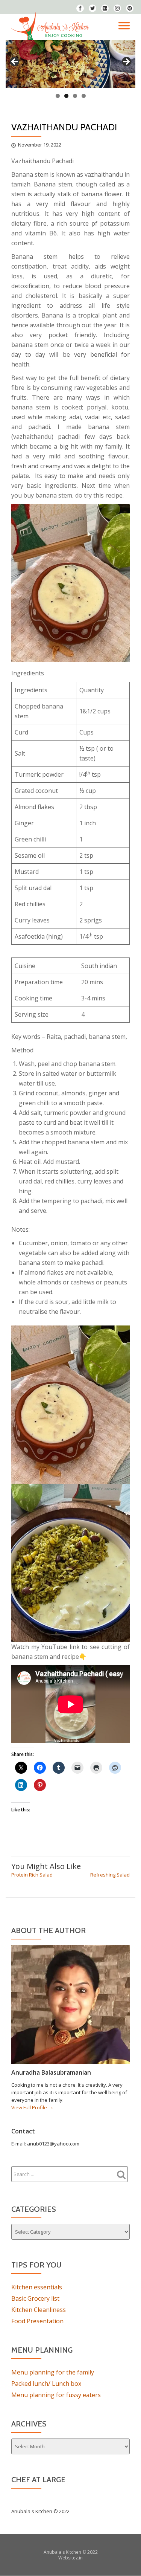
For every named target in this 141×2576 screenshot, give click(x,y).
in (81, 2558)
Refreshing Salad (110, 1875)
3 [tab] (75, 96)
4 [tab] (84, 96)
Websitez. (69, 2558)
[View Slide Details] (70, 64)
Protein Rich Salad (32, 1875)
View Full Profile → (32, 2107)
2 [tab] (66, 96)
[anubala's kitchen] (51, 27)
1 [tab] (58, 96)
